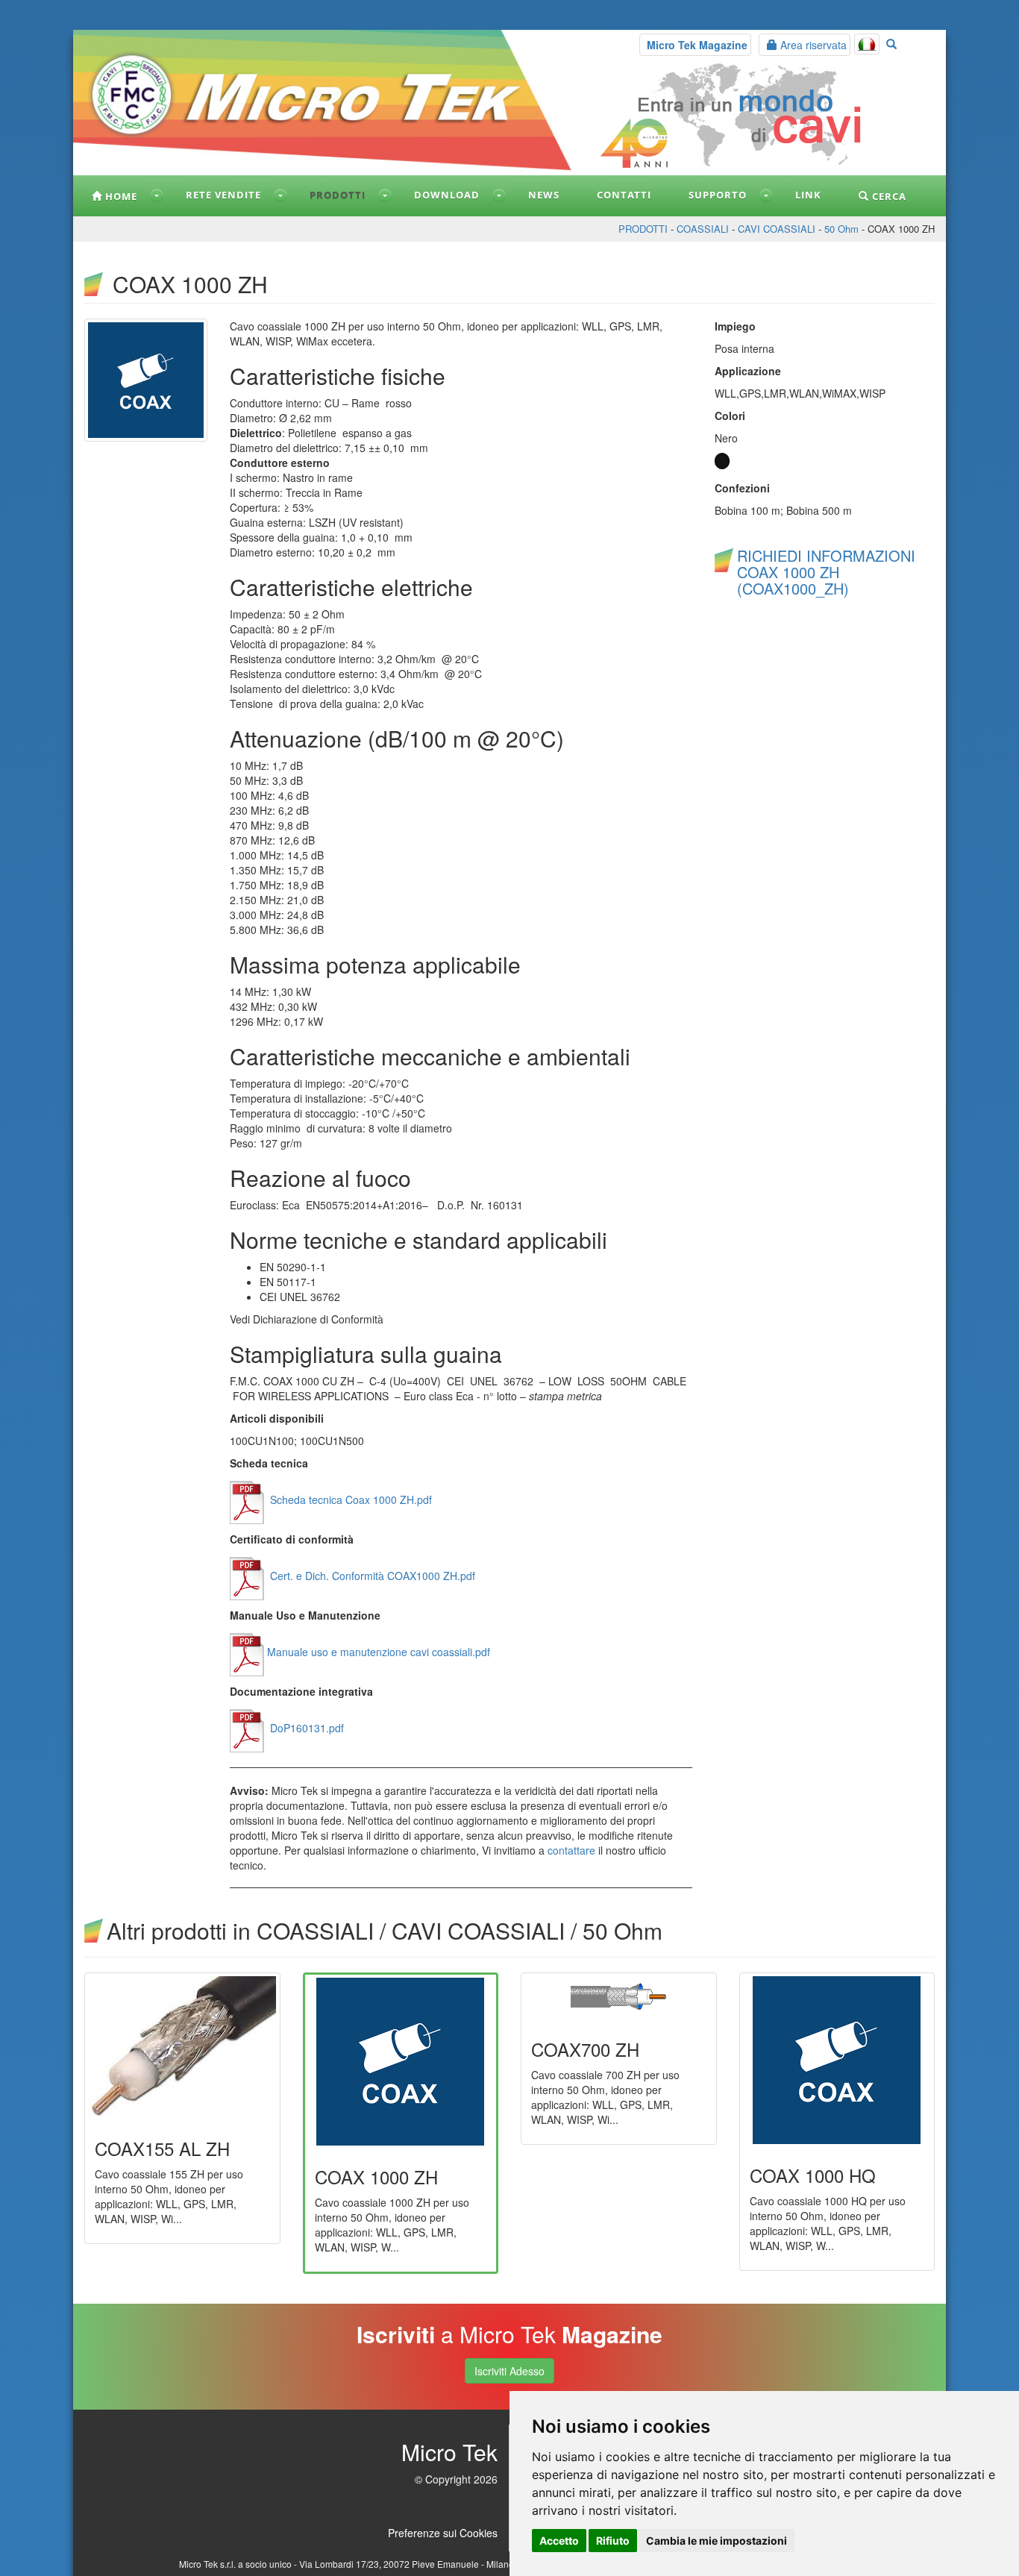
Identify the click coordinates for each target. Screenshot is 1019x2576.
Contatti (624, 195)
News (544, 195)
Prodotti (338, 195)
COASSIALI (703, 229)
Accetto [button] (559, 2541)
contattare (571, 1850)
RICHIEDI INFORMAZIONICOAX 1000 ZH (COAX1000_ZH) (826, 572)
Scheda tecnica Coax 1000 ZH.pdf (349, 1499)
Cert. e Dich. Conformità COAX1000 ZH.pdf (371, 1576)
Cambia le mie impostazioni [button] (717, 2541)
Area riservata (812, 45)
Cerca (888, 196)
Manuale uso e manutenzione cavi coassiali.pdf (379, 1652)
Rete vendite (223, 195)
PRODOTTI (643, 229)
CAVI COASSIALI (777, 229)
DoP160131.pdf (305, 1728)
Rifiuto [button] (613, 2541)
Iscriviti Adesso (509, 2371)
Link (808, 195)
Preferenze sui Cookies (443, 2533)
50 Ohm (841, 229)
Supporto (718, 195)
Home (120, 196)
